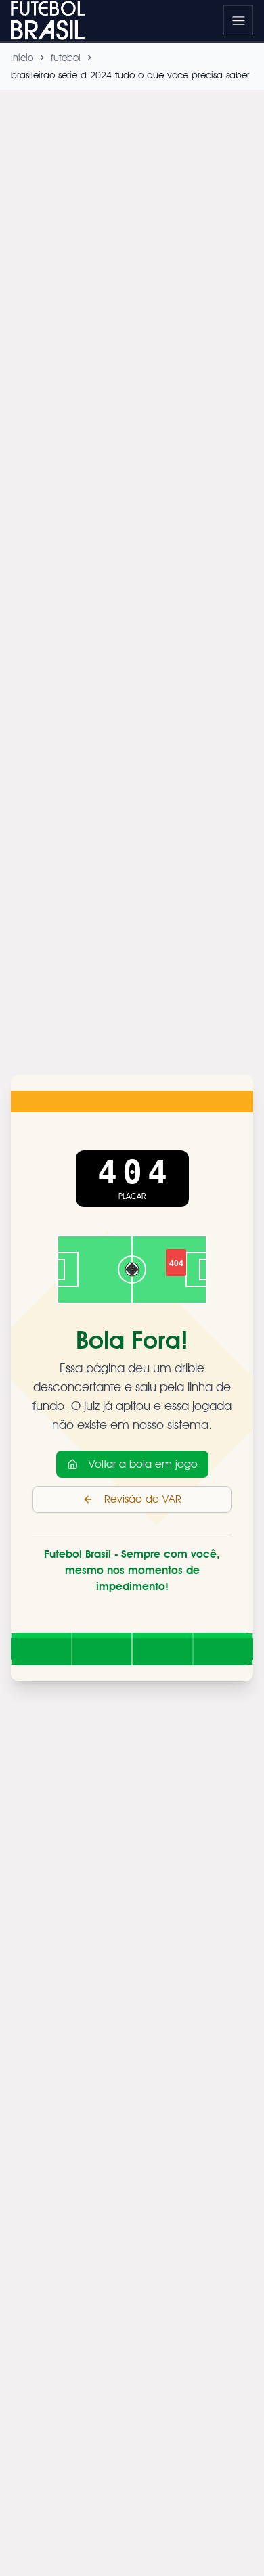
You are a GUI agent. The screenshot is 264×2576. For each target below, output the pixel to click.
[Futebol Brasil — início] (55, 20)
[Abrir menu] (238, 20)
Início (22, 58)
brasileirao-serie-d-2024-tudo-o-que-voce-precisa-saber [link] (130, 75)
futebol (66, 58)
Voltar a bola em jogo (143, 1464)
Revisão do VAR (143, 1499)
